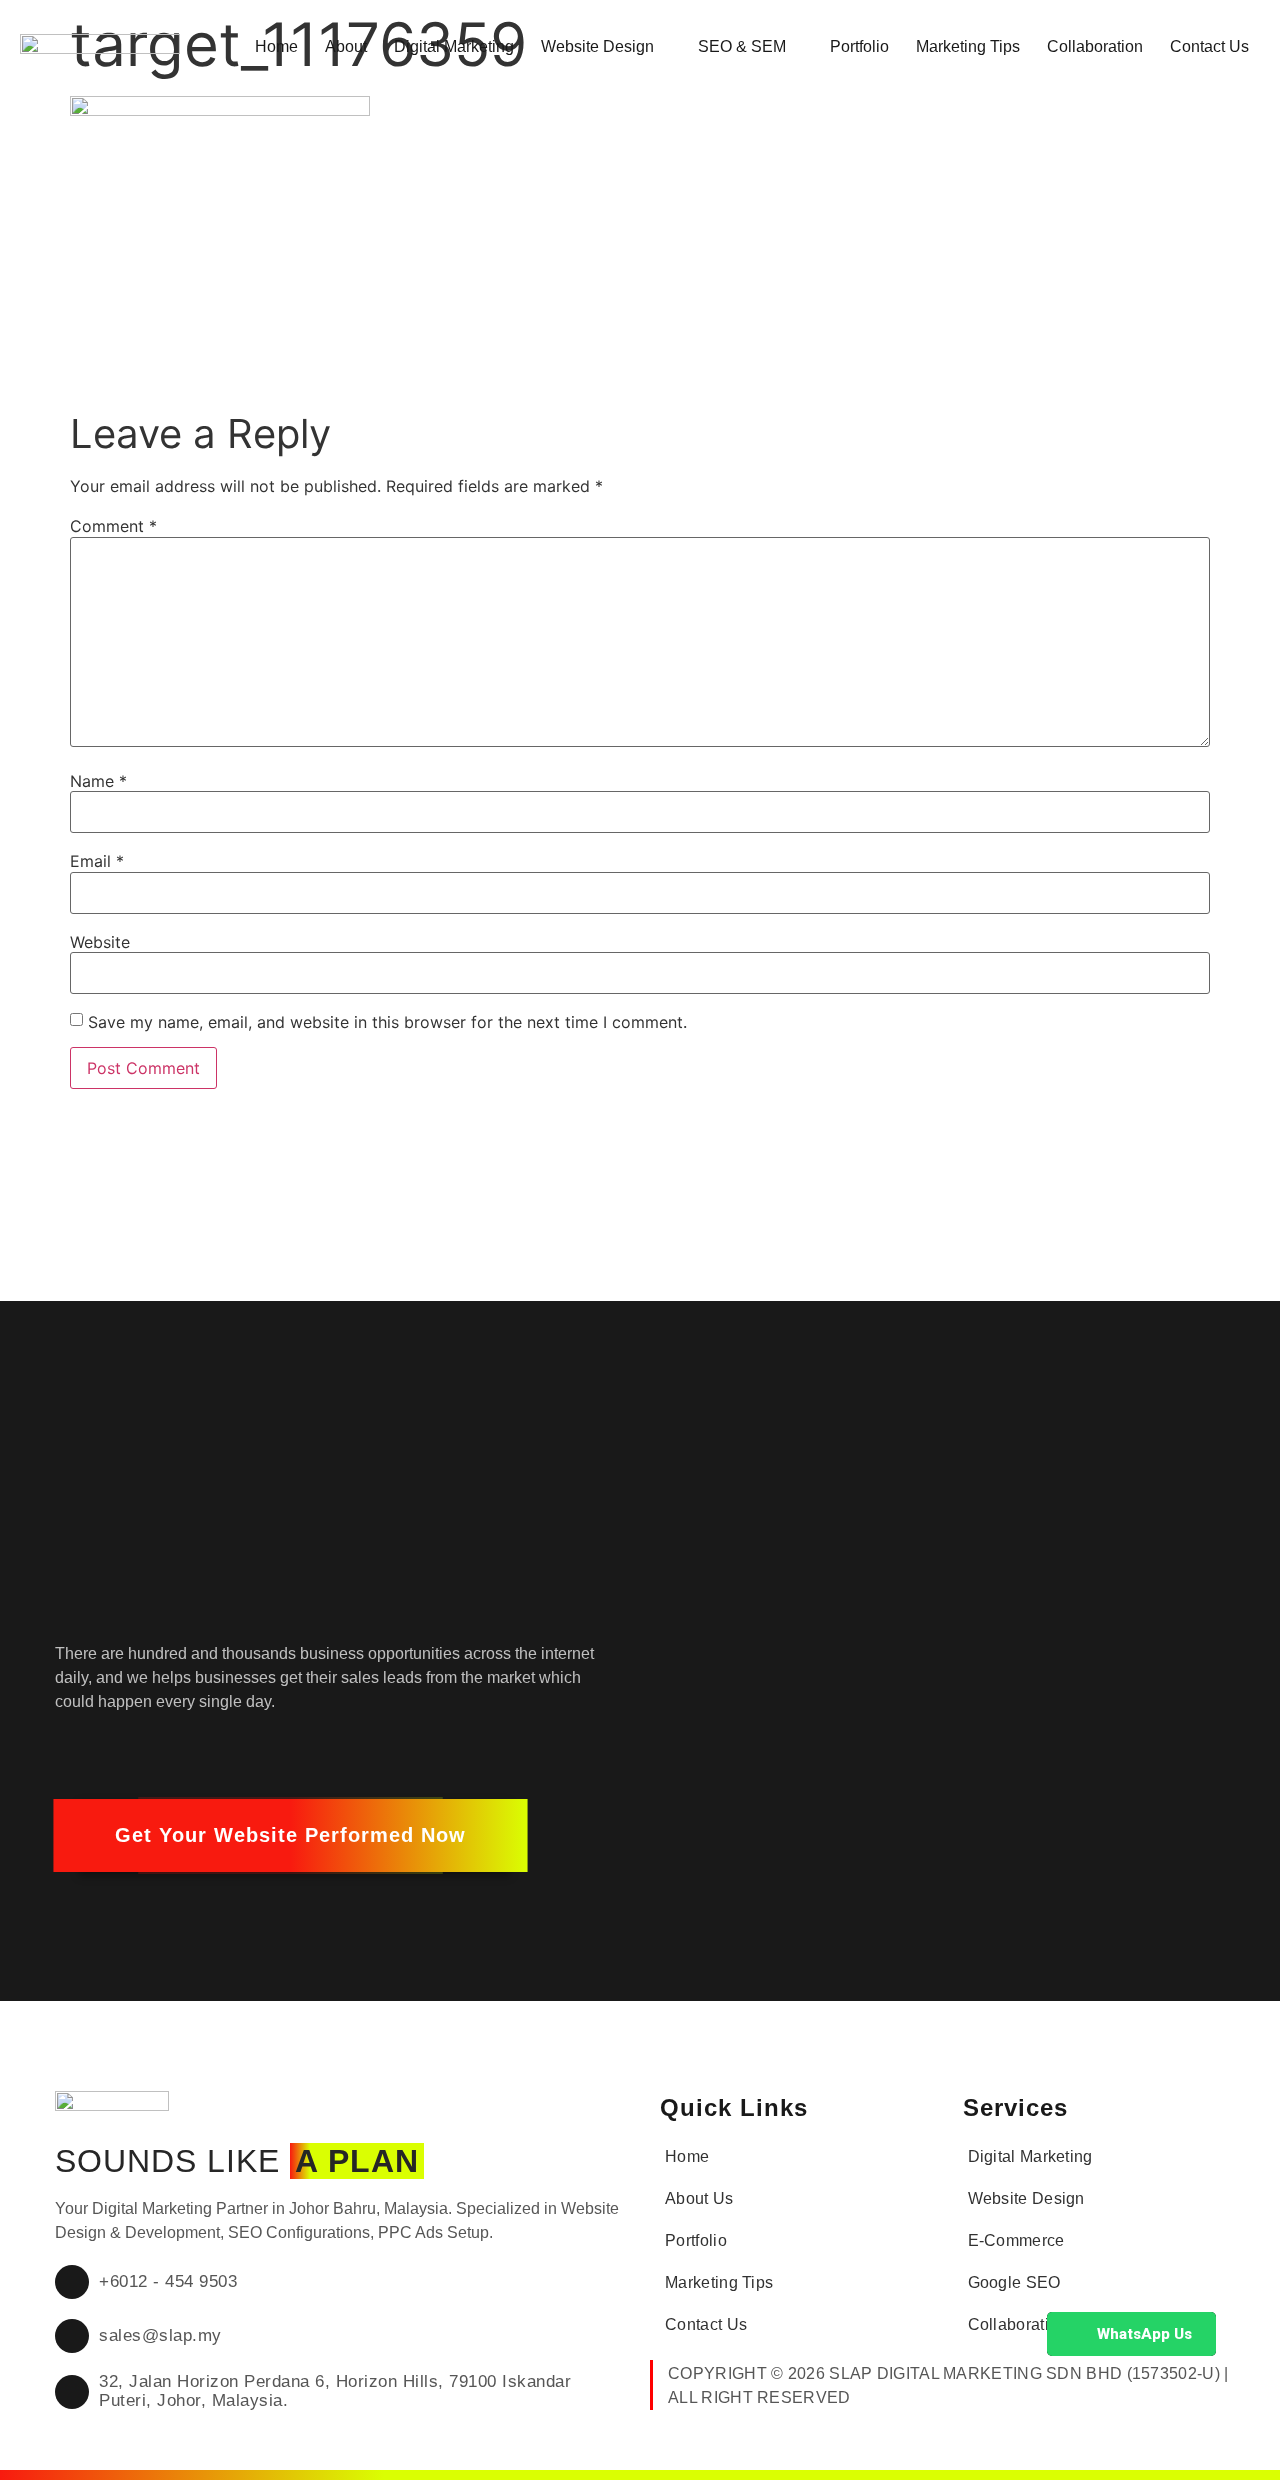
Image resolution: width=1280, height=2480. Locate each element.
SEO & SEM (742, 46)
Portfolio (859, 46)
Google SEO (1014, 2282)
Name (98, 781)
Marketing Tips (968, 46)
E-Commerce (1016, 2240)
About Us (699, 2198)
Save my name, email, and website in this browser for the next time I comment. (387, 1022)
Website (100, 942)
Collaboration (1095, 46)
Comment (113, 526)
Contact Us (1209, 46)
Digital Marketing (454, 46)
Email (97, 861)
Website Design (597, 46)
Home (276, 46)
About (346, 46)
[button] (290, 1835)
